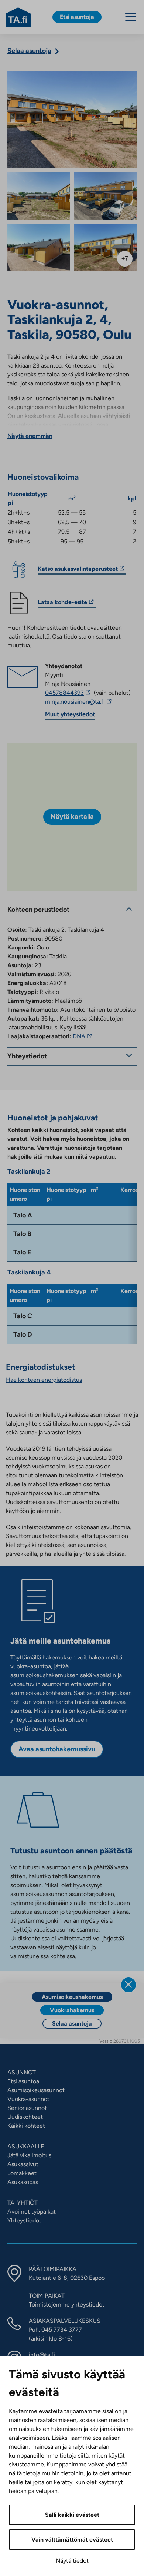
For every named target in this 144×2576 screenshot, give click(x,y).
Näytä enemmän (30, 436)
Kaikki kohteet (26, 2126)
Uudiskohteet (25, 2117)
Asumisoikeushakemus (72, 1997)
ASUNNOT (22, 2072)
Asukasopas (23, 2182)
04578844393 (69, 693)
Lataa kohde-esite (62, 603)
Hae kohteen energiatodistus (44, 1380)
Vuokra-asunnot (28, 2099)
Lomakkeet (22, 2173)
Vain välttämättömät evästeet (72, 2540)
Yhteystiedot (24, 2220)
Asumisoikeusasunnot (36, 2090)
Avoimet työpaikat (32, 2212)
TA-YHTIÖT (23, 2203)
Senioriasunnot (27, 2108)
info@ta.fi (42, 2355)
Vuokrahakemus (72, 2010)
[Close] (128, 1985)
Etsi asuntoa (23, 2081)
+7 (125, 259)
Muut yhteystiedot (70, 714)
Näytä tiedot (72, 2561)
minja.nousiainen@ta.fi (88, 702)
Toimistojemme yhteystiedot (67, 2304)
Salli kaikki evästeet (72, 2515)
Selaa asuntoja (72, 2024)
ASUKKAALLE (26, 2146)
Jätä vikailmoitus (29, 2155)
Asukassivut (23, 2164)
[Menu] (131, 17)
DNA (83, 1036)
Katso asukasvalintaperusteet (78, 570)
